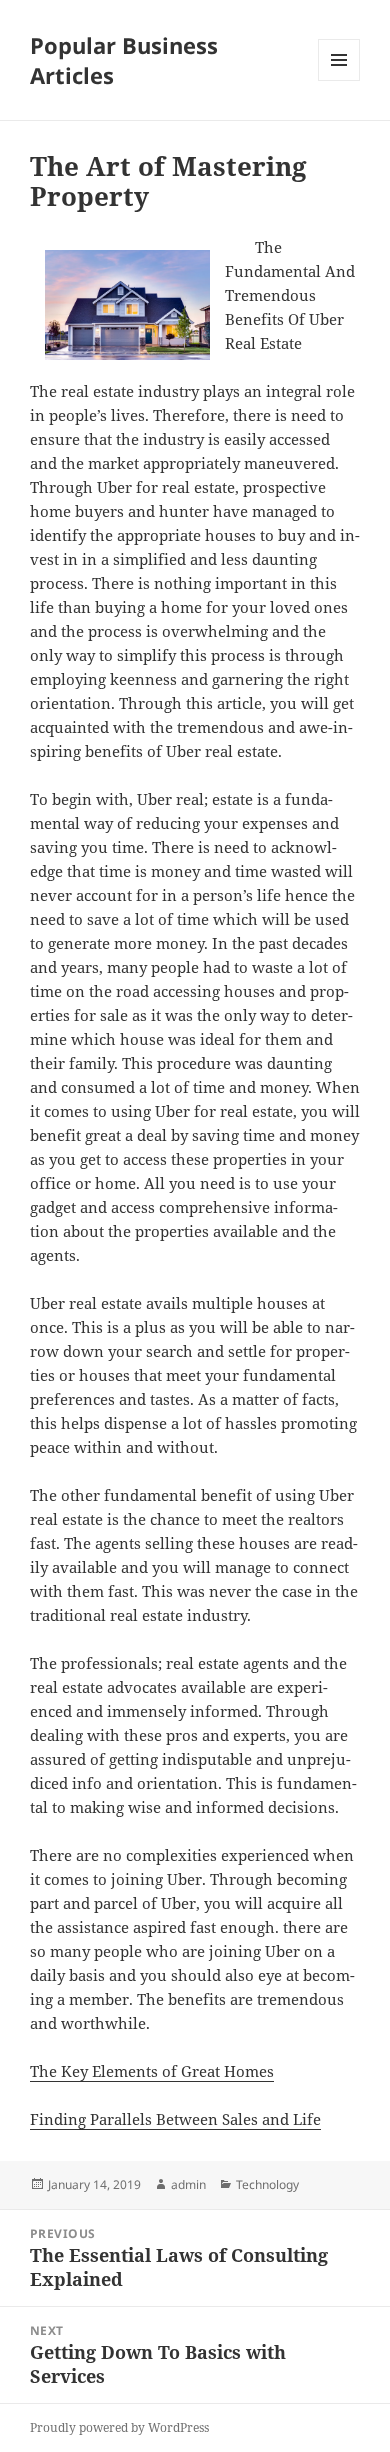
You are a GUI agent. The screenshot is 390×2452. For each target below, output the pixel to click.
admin (188, 2184)
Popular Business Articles (124, 60)
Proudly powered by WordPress (119, 2427)
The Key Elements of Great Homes (152, 2071)
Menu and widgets (339, 80)
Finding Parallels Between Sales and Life (175, 2119)
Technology (267, 2184)
